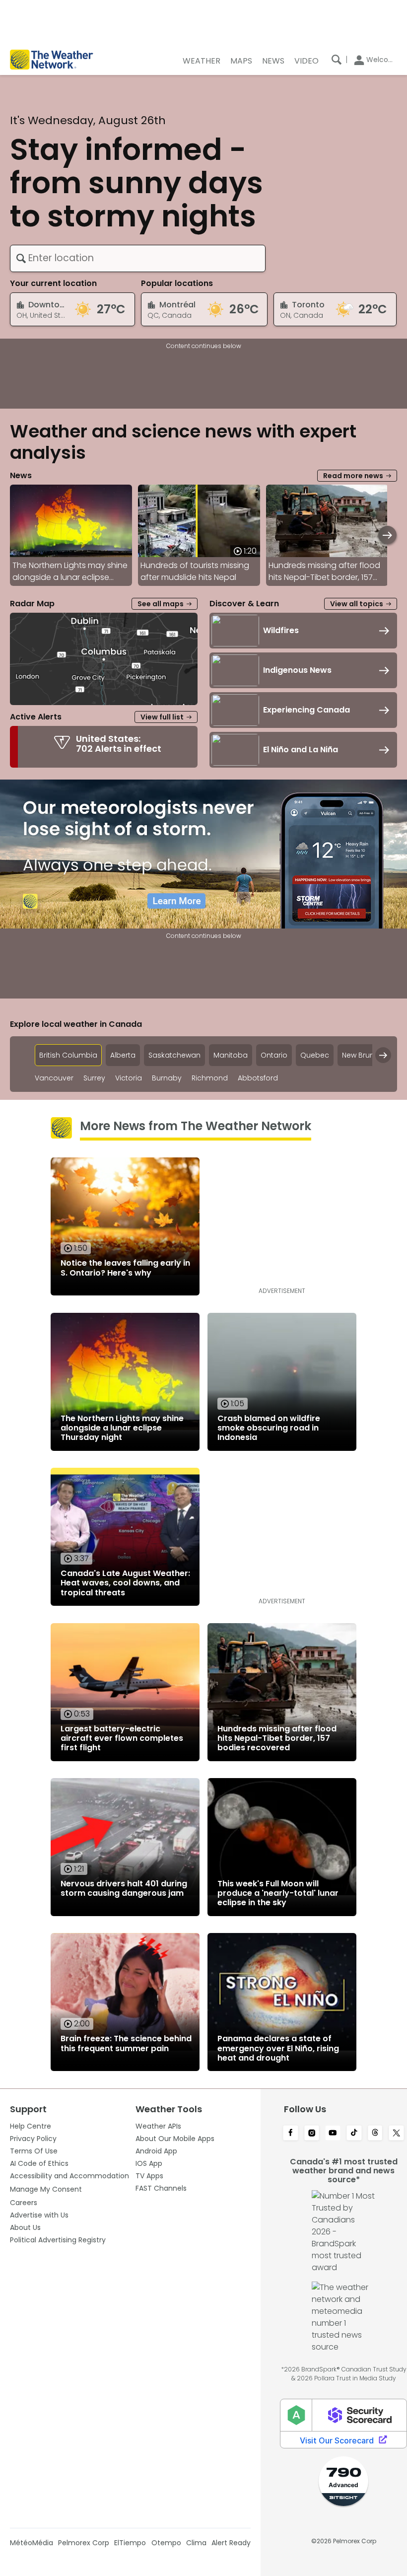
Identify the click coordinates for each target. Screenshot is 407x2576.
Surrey (94, 1078)
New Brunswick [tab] (368, 1055)
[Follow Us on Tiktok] (354, 2134)
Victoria (129, 1078)
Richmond (210, 1078)
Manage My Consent (46, 2189)
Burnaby (167, 1078)
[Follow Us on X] (396, 2134)
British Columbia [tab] (68, 1055)
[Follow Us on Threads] (375, 2134)
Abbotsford (258, 1078)
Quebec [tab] (315, 1055)
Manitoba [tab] (231, 1055)
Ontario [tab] (274, 1055)
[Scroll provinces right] (383, 1055)
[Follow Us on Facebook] (291, 2134)
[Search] (337, 60)
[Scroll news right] (387, 535)
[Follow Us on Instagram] (312, 2134)
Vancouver (54, 1078)
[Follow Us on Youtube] (333, 2134)
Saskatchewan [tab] (174, 1055)
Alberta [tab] (123, 1055)
